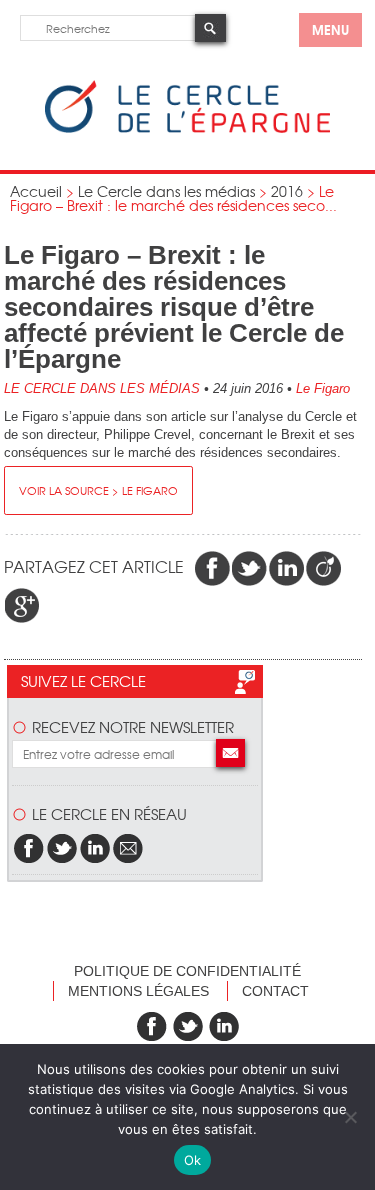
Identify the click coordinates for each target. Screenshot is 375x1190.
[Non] (350, 1117)
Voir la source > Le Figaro (98, 490)
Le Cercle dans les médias (166, 191)
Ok (193, 1160)
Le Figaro (323, 388)
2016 (287, 191)
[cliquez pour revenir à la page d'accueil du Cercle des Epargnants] (187, 128)
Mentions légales (138, 991)
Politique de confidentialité (187, 971)
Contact (275, 991)
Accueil (36, 191)
